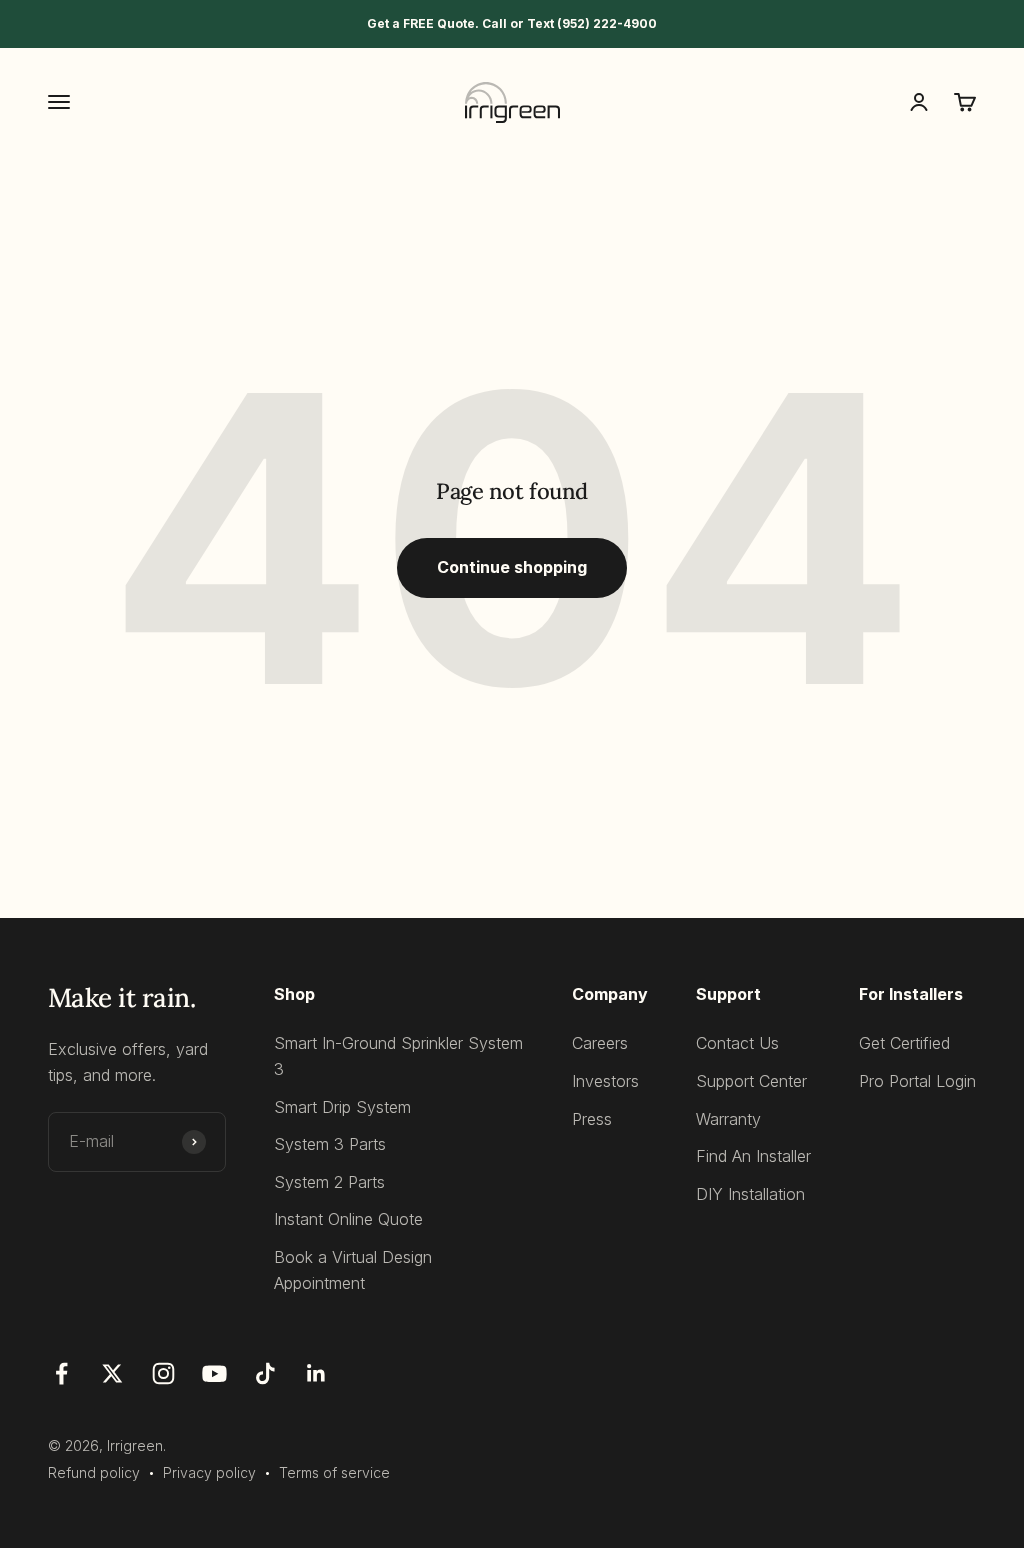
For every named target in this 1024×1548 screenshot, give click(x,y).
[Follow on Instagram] (163, 1373)
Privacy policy (209, 1472)
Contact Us (737, 1043)
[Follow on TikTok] (265, 1373)
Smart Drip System (342, 1107)
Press (592, 1119)
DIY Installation (750, 1194)
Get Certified (904, 1043)
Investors (605, 1081)
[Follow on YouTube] (214, 1373)
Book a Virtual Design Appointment (353, 1270)
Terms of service (334, 1472)
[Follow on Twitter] (112, 1373)
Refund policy (94, 1472)
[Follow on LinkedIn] (316, 1373)
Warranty (728, 1119)
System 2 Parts (329, 1182)
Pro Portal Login (917, 1081)
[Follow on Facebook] (61, 1373)
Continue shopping (512, 567)
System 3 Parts (330, 1144)
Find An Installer (753, 1156)
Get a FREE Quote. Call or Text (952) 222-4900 (512, 23)
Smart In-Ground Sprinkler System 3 (398, 1056)
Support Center (751, 1081)
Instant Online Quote (348, 1219)
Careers (600, 1043)
